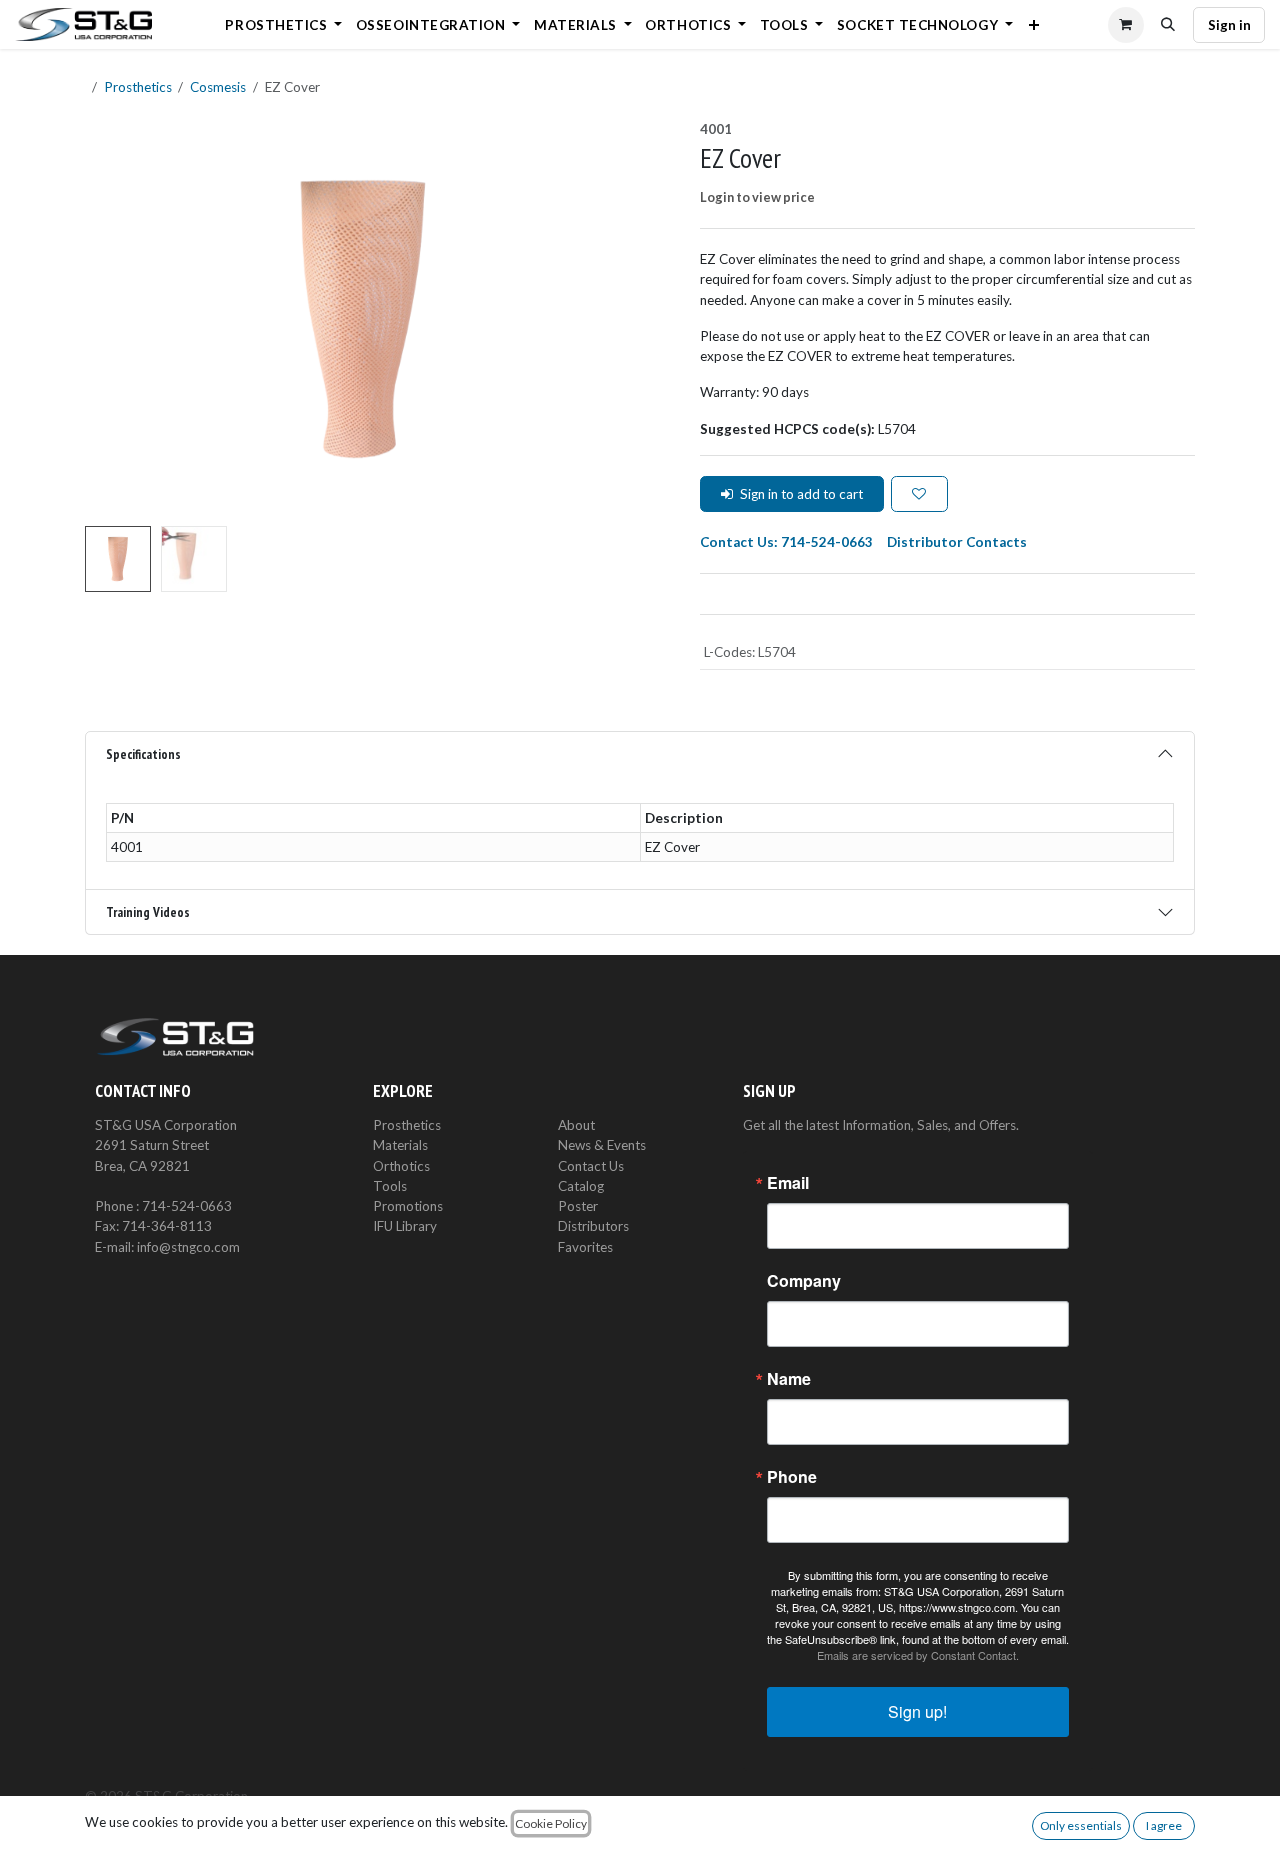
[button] (1169, 25)
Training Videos (148, 912)
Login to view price (757, 197)
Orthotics (401, 1166)
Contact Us (591, 1166)
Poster (578, 1206)
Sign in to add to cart (801, 494)
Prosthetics (138, 87)
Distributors (593, 1226)
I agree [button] (1164, 1825)
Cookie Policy (551, 1823)
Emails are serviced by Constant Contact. (918, 1655)
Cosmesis (218, 87)
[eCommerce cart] (1126, 25)
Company (804, 1281)
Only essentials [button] (1081, 1825)
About (576, 1125)
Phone (792, 1477)
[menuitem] (284, 25)
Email (788, 1183)
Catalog (581, 1186)
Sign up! (917, 1711)
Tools (390, 1186)
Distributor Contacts (957, 542)
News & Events (602, 1145)
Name (789, 1379)
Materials (400, 1145)
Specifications (143, 754)
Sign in (1229, 25)
